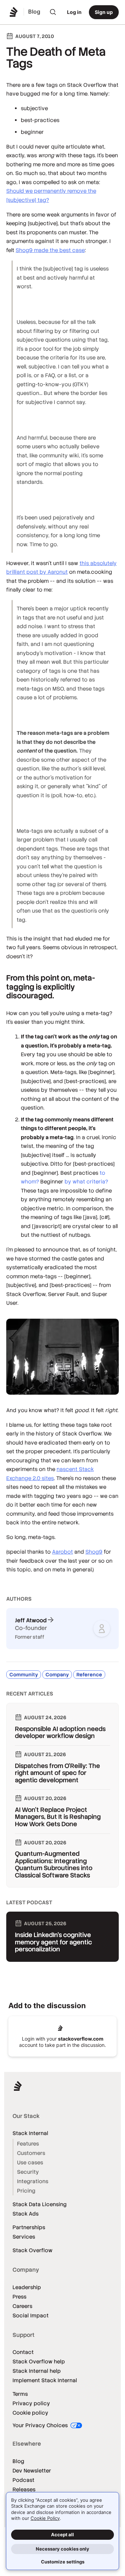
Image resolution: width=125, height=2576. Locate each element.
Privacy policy (31, 2403)
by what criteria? (86, 1182)
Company (57, 1675)
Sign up (104, 12)
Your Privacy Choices (41, 2425)
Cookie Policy (45, 2518)
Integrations (33, 2181)
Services (24, 2237)
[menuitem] (53, 12)
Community (24, 1675)
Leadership (27, 2287)
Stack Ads (26, 2214)
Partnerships (29, 2227)
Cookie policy (30, 2413)
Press (19, 2297)
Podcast (23, 2480)
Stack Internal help (37, 2371)
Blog (18, 2461)
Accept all (62, 2535)
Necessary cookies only (62, 2549)
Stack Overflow (32, 2250)
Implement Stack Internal (45, 2380)
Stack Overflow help (39, 2361)
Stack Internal (30, 2133)
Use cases (30, 2162)
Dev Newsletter (32, 2471)
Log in (74, 12)
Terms (20, 2394)
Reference (89, 1675)
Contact (23, 2352)
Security (28, 2172)
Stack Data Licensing (40, 2204)
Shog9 (94, 1552)
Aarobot (62, 1552)
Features (28, 2144)
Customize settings (63, 2562)
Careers (22, 2306)
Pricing (26, 2191)
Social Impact (31, 2315)
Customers (31, 2153)
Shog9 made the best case (50, 250)
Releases (24, 2489)
